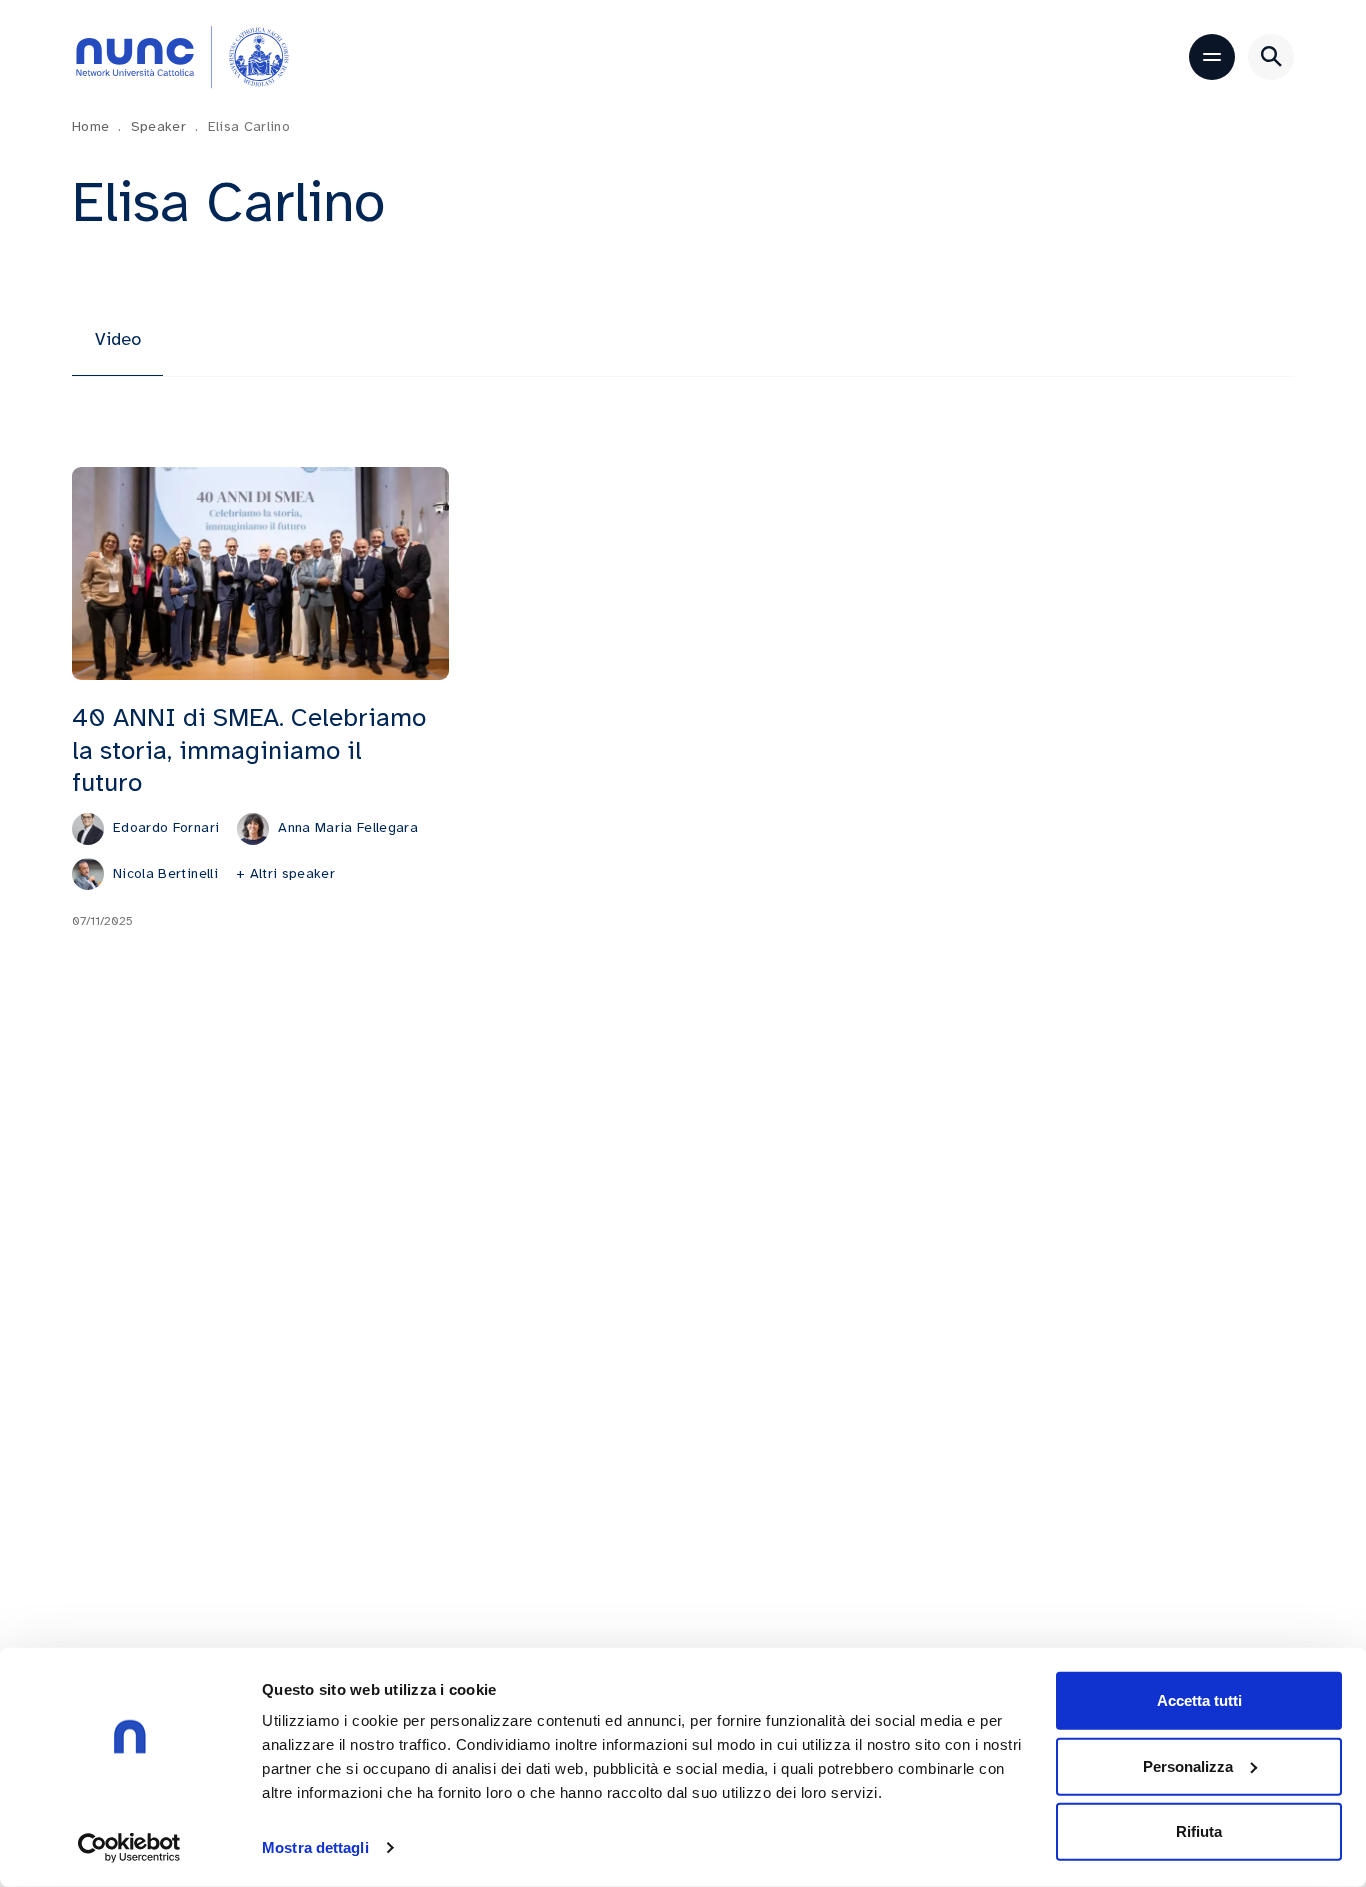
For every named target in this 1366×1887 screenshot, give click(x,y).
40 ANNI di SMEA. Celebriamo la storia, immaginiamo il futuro (249, 750)
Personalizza (1188, 1765)
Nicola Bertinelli (165, 873)
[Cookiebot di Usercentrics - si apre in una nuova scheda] (129, 1848)
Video (118, 339)
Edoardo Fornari (166, 827)
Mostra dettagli (315, 1847)
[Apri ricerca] (1271, 57)
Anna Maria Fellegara (348, 827)
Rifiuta (1199, 1831)
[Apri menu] (1212, 57)
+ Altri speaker (285, 873)
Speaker (165, 126)
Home (97, 126)
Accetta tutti (1199, 1700)
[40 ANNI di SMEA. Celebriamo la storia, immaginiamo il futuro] (260, 573)
